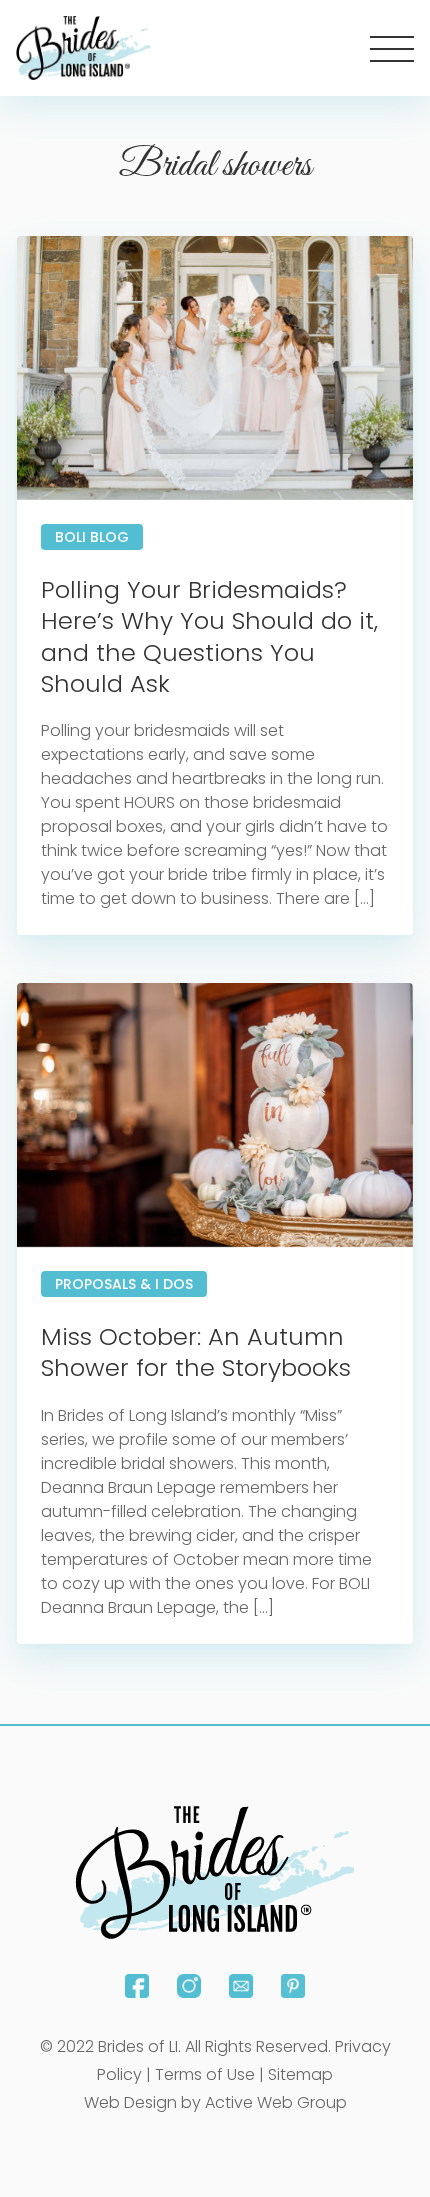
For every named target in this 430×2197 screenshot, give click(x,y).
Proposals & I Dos (124, 1284)
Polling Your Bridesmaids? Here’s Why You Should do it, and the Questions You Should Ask (209, 636)
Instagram (189, 1986)
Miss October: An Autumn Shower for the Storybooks (196, 1352)
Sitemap (300, 2074)
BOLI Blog (92, 537)
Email (241, 1986)
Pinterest (293, 1986)
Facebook (137, 1986)
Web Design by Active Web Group (215, 2102)
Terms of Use (205, 2074)
